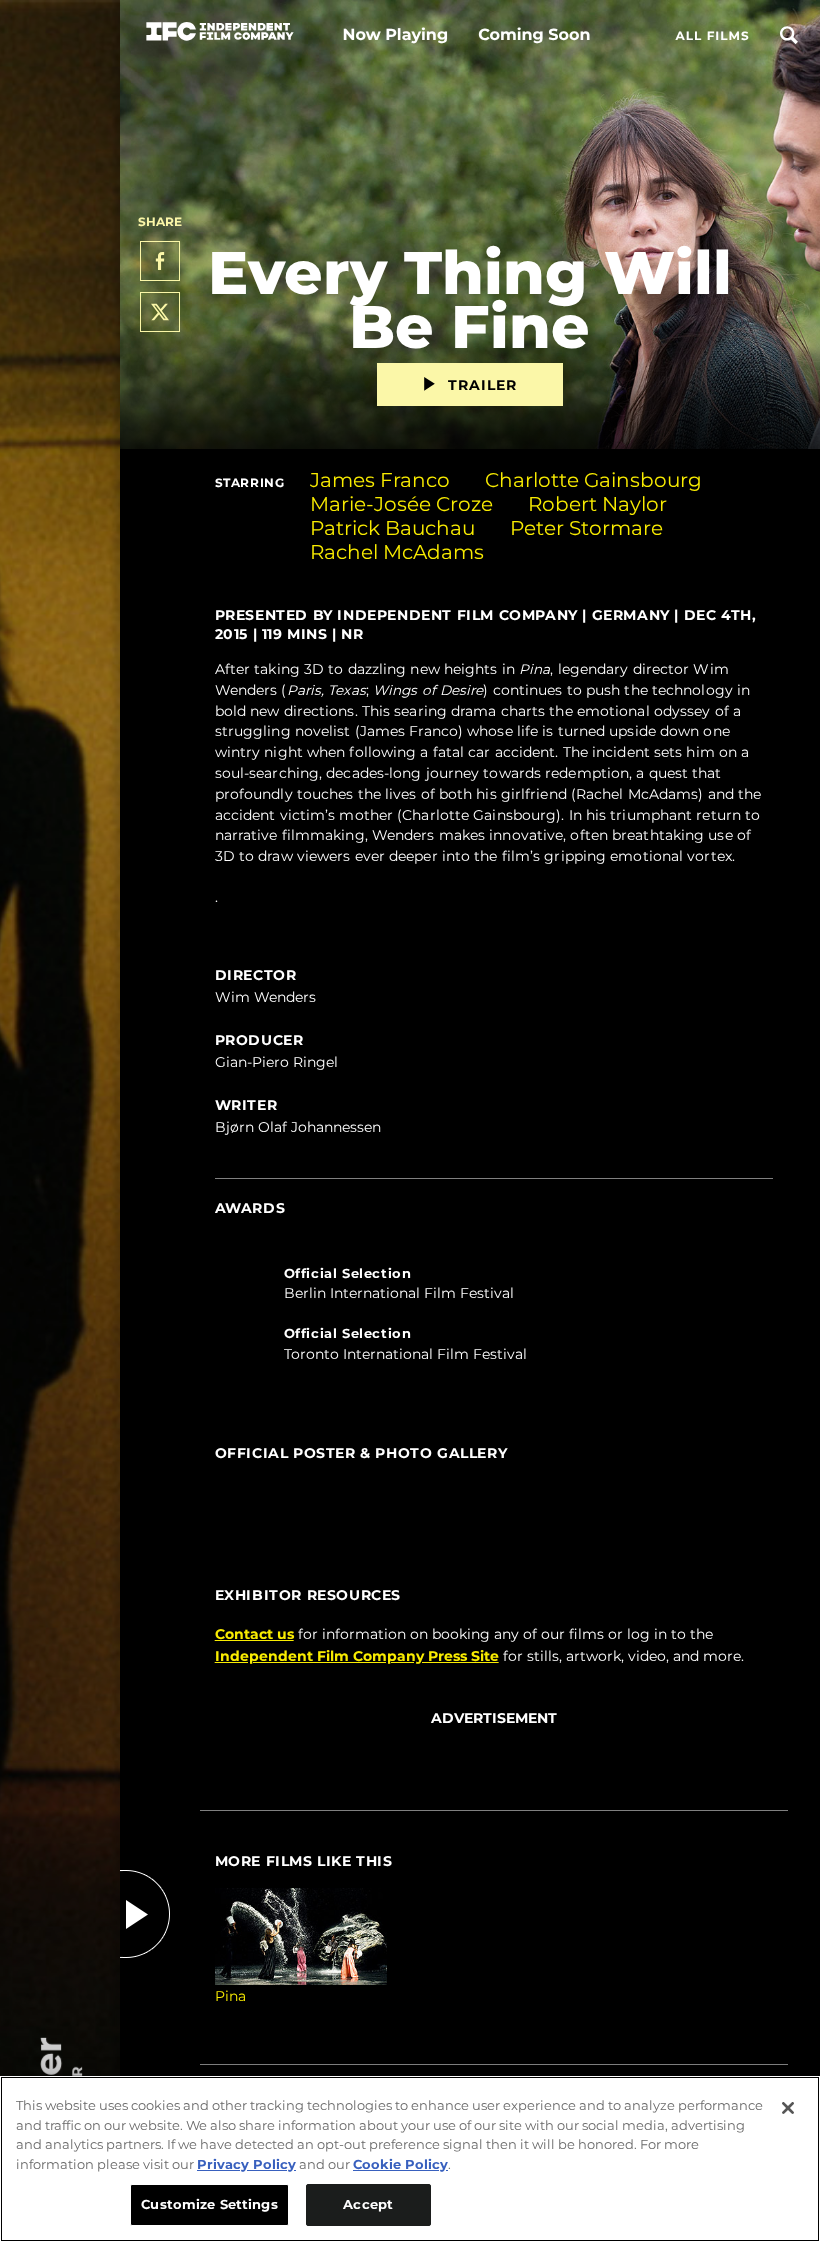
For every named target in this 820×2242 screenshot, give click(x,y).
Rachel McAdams (397, 552)
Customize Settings (209, 2204)
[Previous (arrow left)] (235, 1475)
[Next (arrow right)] (753, 1475)
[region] (410, 2159)
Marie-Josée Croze (401, 504)
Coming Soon (534, 35)
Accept (368, 2204)
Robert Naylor (597, 504)
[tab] (494, 1291)
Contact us (254, 1634)
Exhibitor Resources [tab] (308, 1595)
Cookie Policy (400, 2164)
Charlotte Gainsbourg (593, 480)
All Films (713, 36)
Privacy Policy (246, 2164)
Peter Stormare (586, 528)
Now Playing (395, 35)
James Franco (380, 480)
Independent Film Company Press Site (357, 1656)
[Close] (788, 2108)
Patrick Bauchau (392, 528)
